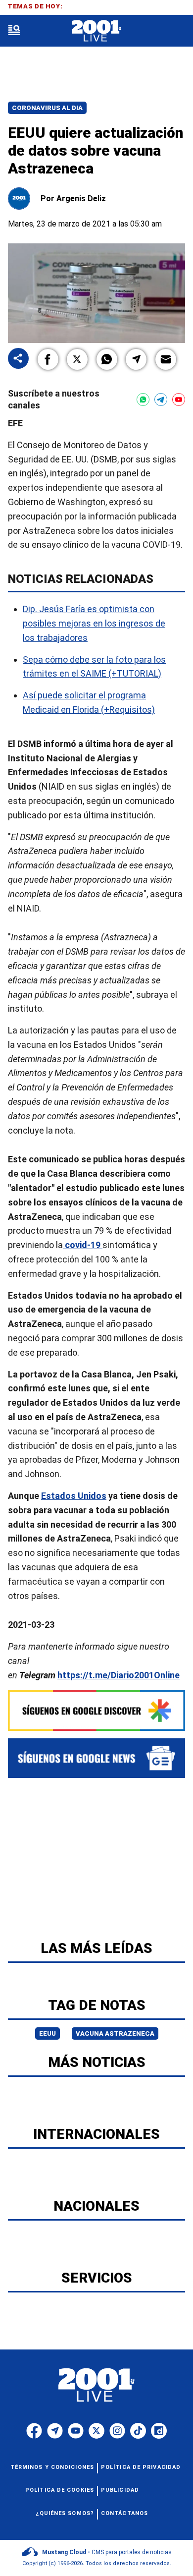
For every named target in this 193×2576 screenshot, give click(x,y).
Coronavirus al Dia (47, 108)
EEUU (48, 2033)
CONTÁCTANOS (124, 2513)
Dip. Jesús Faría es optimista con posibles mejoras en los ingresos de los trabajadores (94, 624)
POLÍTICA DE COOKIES (60, 2490)
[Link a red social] (34, 2431)
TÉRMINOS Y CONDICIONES (52, 2467)
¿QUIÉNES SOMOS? (65, 2513)
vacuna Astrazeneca (115, 2033)
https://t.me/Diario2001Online (119, 1675)
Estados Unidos (74, 1496)
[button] (48, 359)
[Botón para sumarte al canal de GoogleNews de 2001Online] (96, 1758)
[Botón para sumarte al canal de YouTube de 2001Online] (179, 400)
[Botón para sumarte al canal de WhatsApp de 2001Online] (143, 400)
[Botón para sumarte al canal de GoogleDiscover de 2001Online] (96, 1711)
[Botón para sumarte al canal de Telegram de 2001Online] (161, 400)
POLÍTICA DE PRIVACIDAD (141, 2467)
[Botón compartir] (18, 359)
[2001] (96, 31)
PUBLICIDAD (120, 2490)
